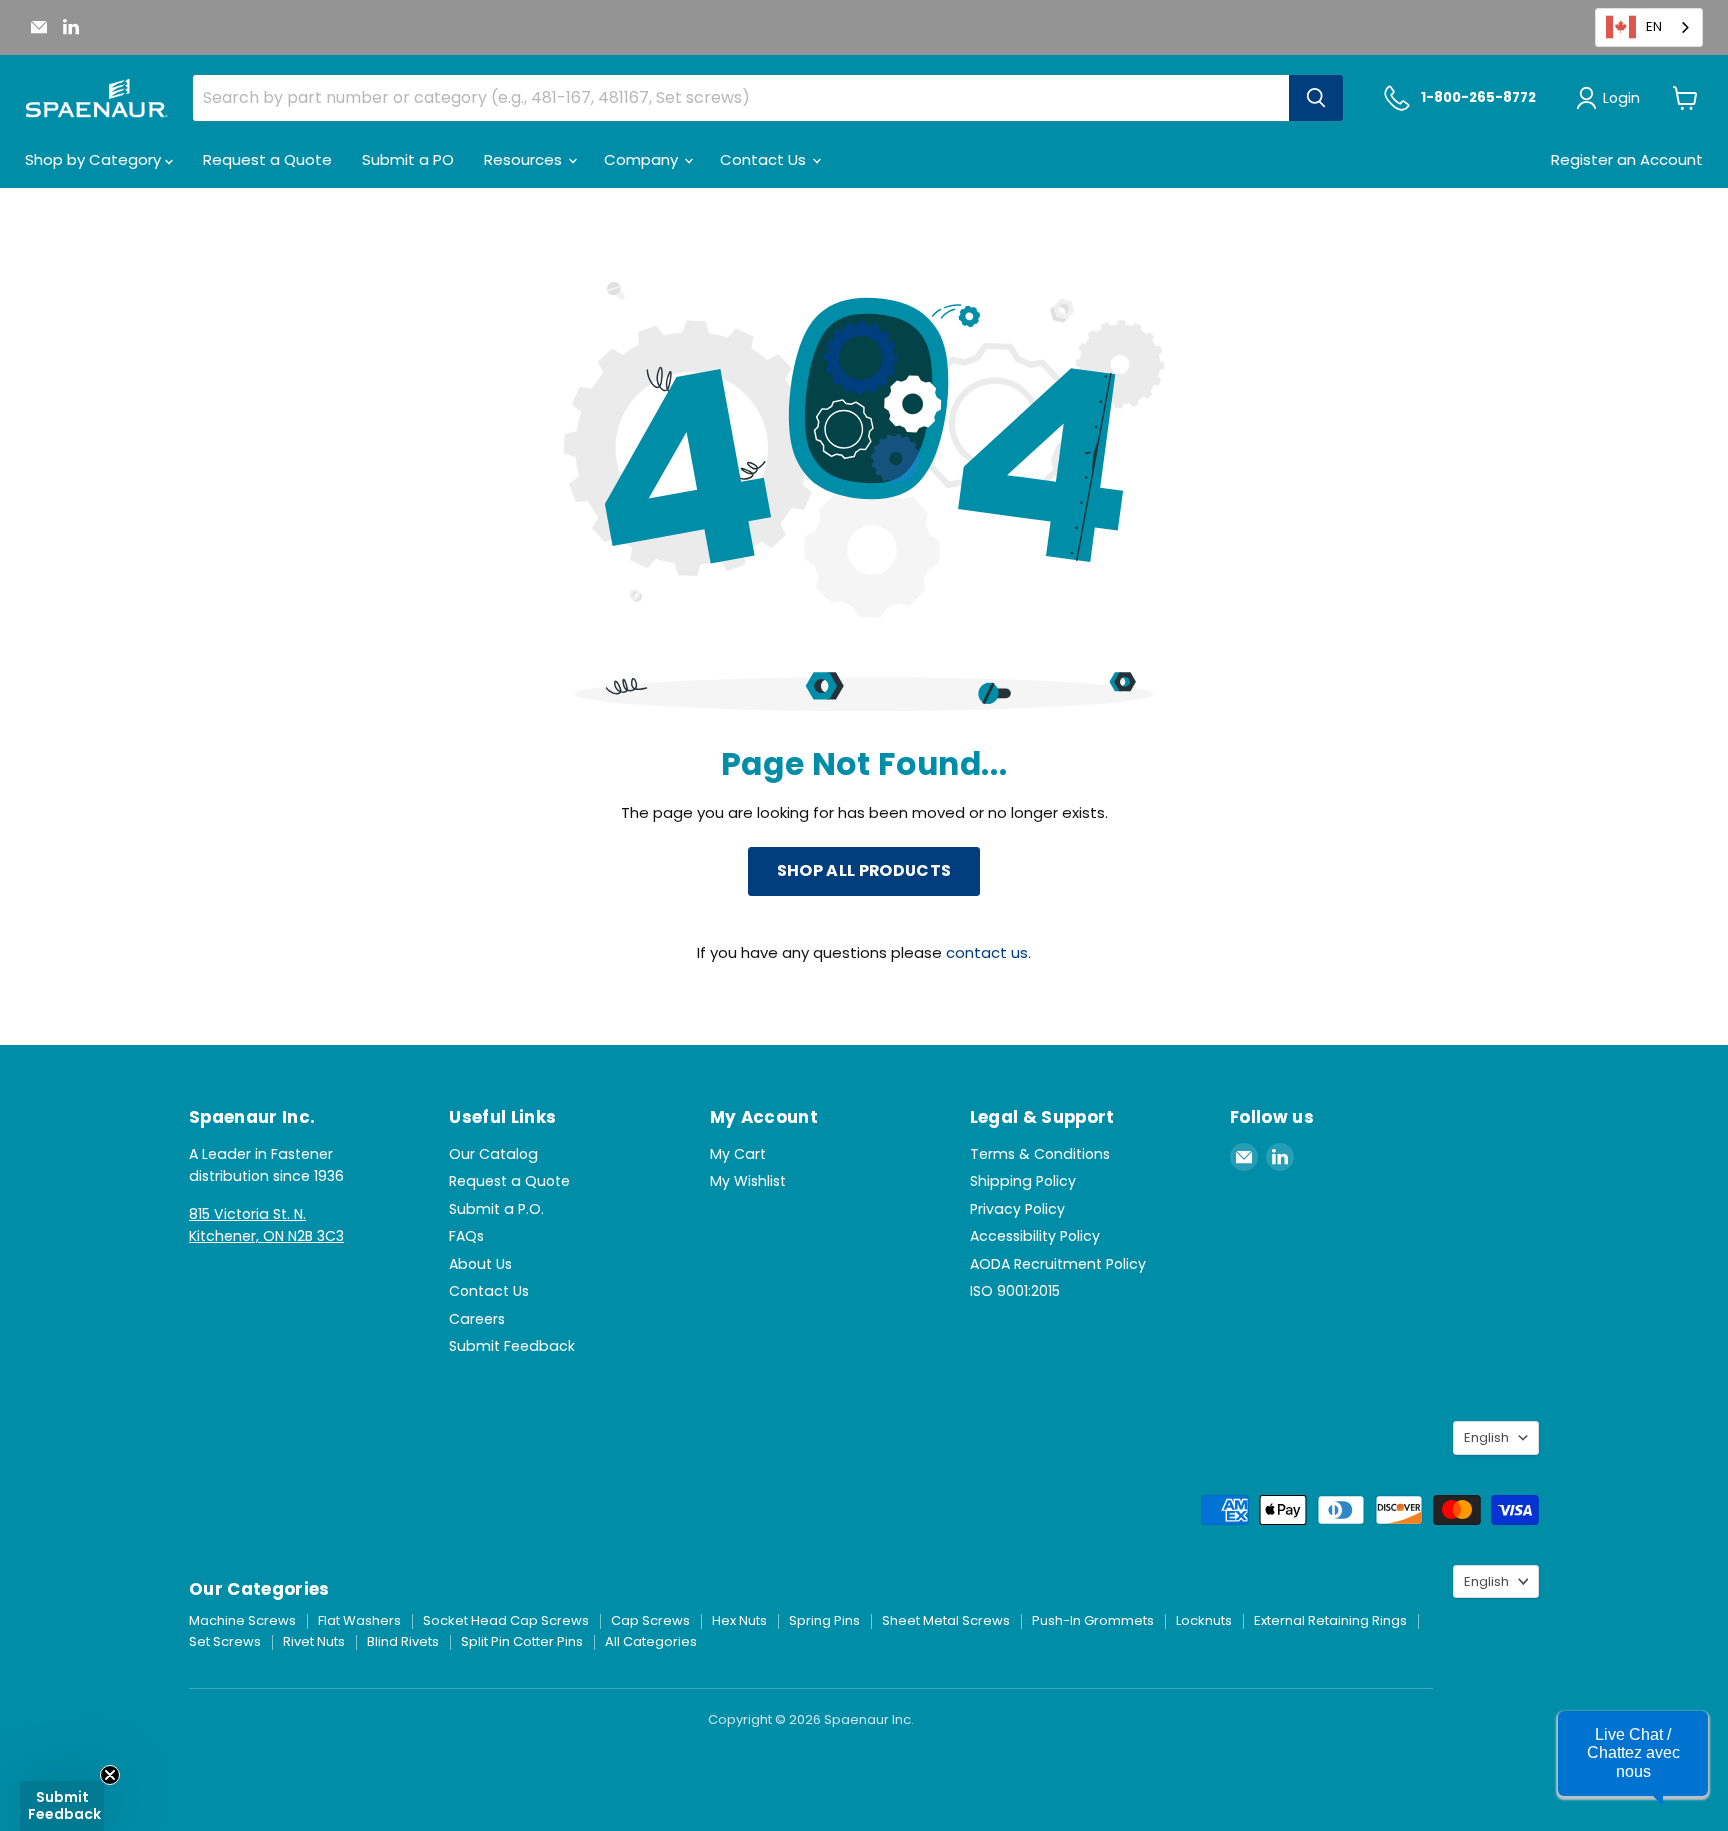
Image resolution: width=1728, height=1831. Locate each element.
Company (643, 159)
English (1486, 1437)
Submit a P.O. (496, 1209)
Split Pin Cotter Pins (522, 1641)
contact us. (988, 952)
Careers (477, 1319)
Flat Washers (359, 1620)
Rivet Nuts (314, 1641)
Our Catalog (493, 1154)
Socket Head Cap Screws (506, 1620)
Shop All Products (864, 870)
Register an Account (1627, 159)
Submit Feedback (512, 1346)
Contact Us (765, 159)
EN (1654, 26)
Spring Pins (824, 1620)
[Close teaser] (110, 1775)
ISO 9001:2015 (1015, 1291)
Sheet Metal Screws (946, 1620)
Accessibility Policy (1035, 1236)
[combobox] (1649, 27)
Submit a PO (408, 159)
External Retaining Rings (1330, 1620)
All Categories (651, 1641)
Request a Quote (267, 159)
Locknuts (1204, 1620)
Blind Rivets (403, 1641)
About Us (480, 1264)
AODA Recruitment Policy (1058, 1264)
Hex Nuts (739, 1620)
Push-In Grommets (1093, 1620)
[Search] (1316, 98)
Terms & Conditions (1040, 1154)
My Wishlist (748, 1181)
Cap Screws (650, 1620)
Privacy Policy (1017, 1209)
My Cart (738, 1154)
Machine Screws (242, 1620)
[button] (1633, 1753)
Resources (525, 159)
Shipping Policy (1023, 1181)
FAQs (466, 1236)
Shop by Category (95, 159)
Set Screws (225, 1641)
